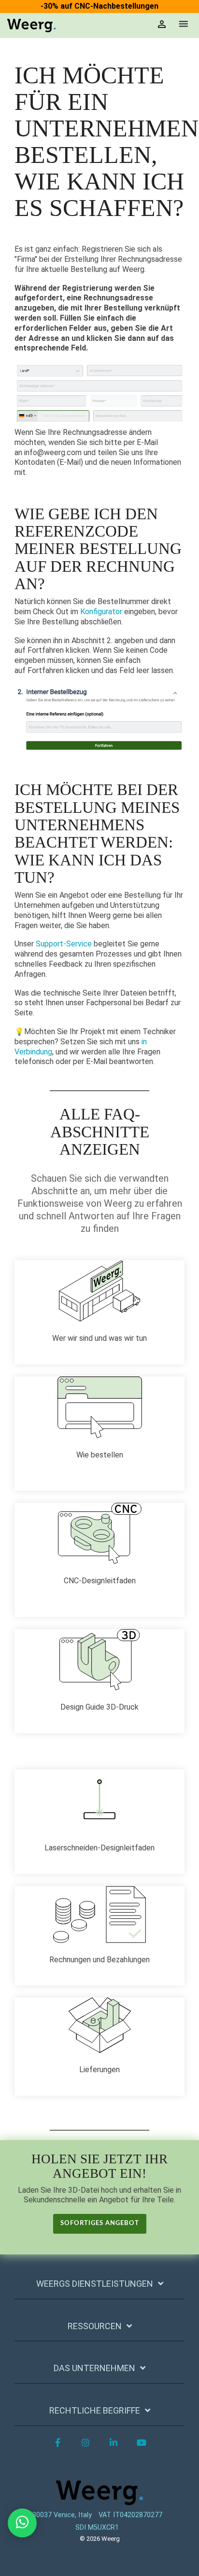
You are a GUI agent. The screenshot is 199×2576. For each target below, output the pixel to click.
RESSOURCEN (95, 2326)
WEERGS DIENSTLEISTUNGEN (95, 2284)
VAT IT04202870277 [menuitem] (130, 2515)
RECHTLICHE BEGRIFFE (95, 2410)
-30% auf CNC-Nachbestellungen (99, 6)
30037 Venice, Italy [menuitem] (62, 2515)
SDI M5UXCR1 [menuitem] (97, 2528)
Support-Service (64, 944)
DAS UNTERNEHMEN (94, 2368)
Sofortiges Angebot (100, 2223)
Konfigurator (101, 612)
